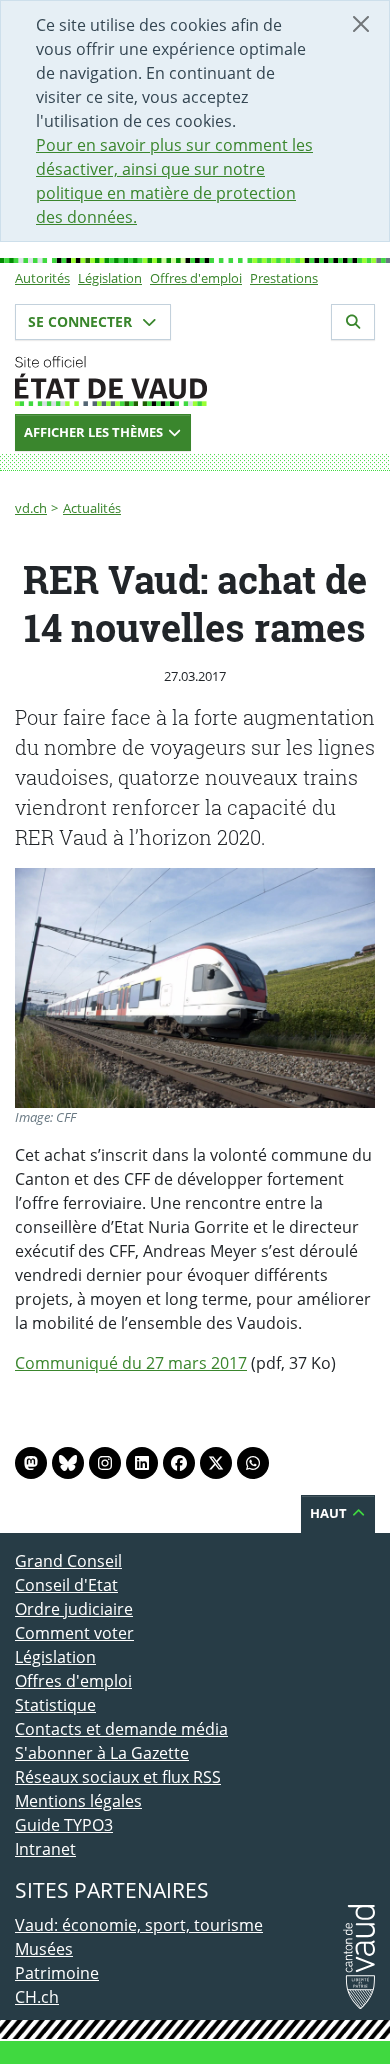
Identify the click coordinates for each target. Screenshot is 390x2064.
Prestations (284, 278)
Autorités (42, 278)
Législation (110, 278)
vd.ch (31, 508)
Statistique (55, 1705)
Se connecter (82, 321)
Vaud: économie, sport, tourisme (139, 1925)
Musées (44, 1949)
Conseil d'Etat (66, 1585)
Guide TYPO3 (64, 1825)
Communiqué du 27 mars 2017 (131, 1363)
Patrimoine (57, 1973)
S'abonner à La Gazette (102, 1753)
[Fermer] (361, 24)
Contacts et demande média (121, 1729)
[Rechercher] (353, 322)
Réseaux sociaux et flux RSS (118, 1777)
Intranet (45, 1849)
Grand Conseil (68, 1561)
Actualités (92, 508)
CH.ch (37, 1997)
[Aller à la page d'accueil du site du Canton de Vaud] (195, 381)
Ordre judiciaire (74, 1609)
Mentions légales (78, 1801)
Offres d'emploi (196, 278)
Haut (330, 1513)
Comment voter (74, 1633)
